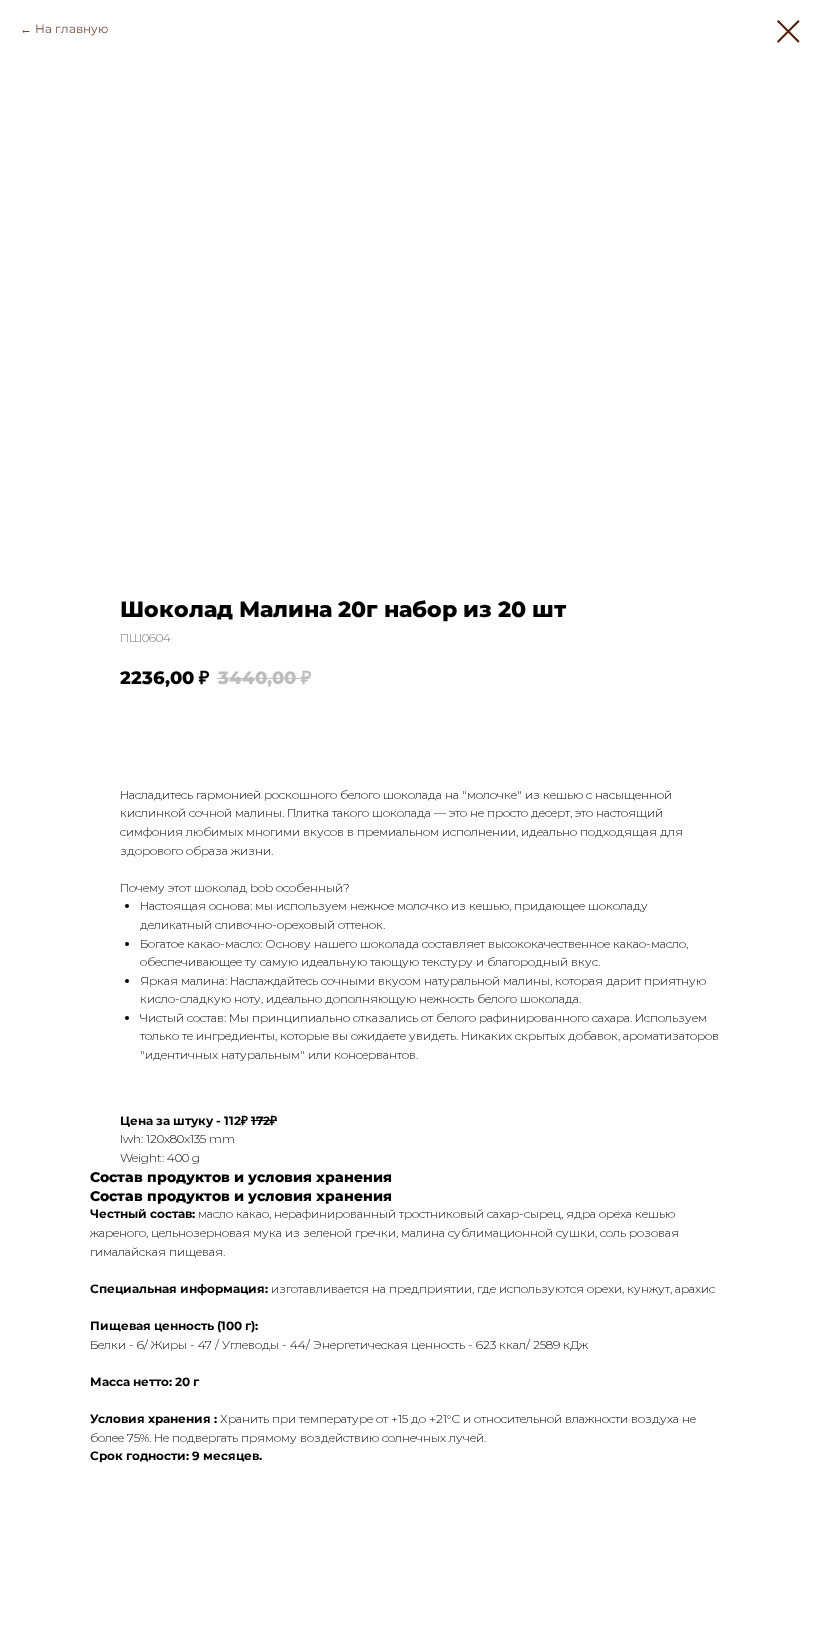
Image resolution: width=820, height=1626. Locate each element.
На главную (71, 28)
